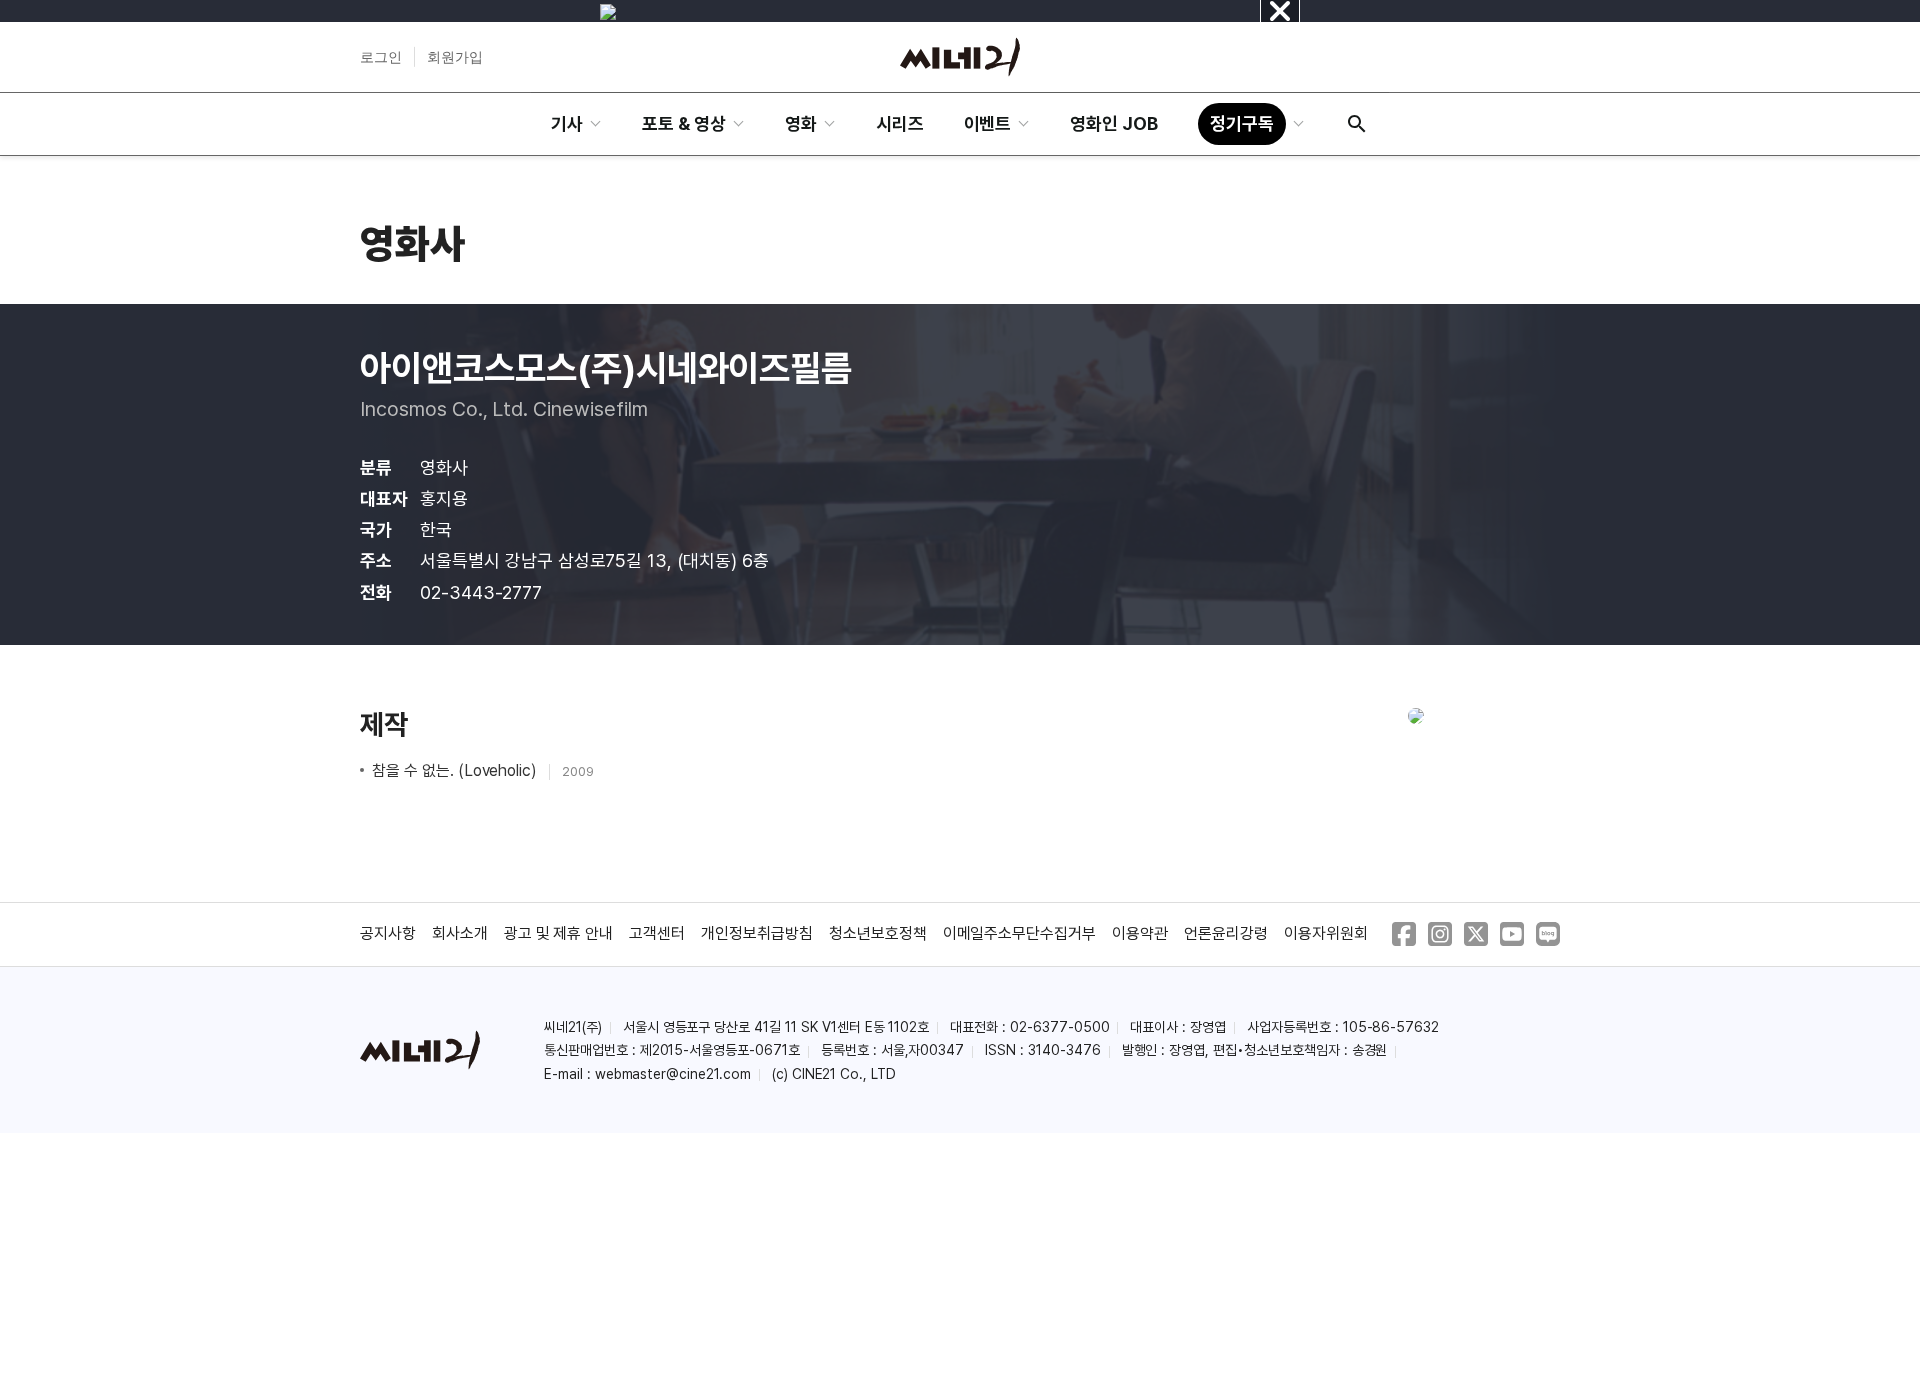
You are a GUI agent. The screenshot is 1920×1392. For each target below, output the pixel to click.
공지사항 (388, 933)
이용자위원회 (1326, 933)
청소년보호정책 (878, 933)
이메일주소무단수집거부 (1020, 933)
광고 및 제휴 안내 (559, 933)
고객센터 (657, 933)
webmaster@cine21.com (673, 1074)
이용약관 (1140, 933)
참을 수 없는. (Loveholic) (456, 770)
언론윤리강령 (1226, 933)
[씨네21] (960, 57)
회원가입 (455, 57)
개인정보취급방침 (757, 933)
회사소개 (460, 933)
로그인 (381, 57)
